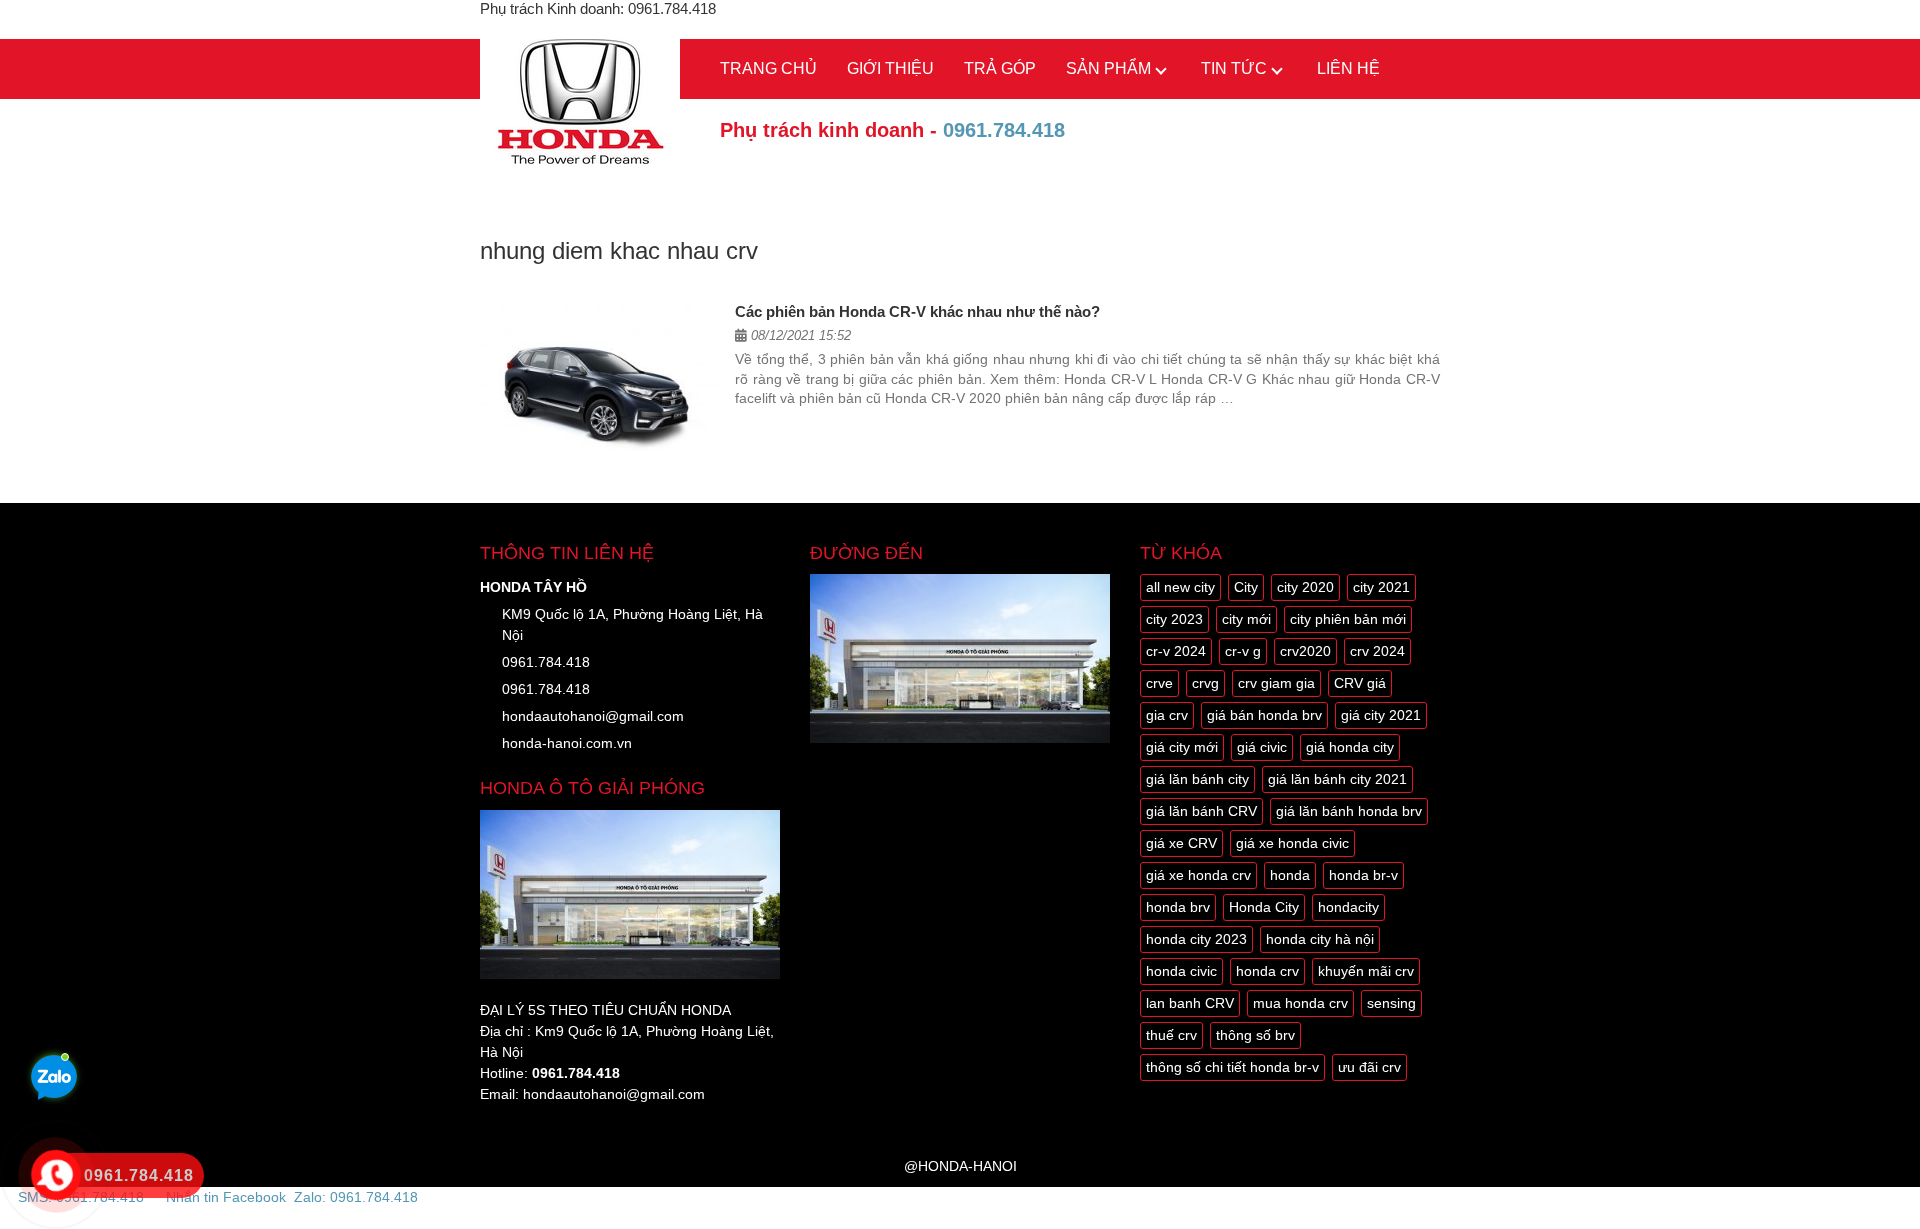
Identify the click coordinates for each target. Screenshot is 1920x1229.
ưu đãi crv (1369, 1067)
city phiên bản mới (1348, 619)
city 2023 (1174, 619)
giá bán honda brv (1264, 715)
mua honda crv (1300, 1003)
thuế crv (1171, 1035)
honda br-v (1363, 875)
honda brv (1178, 907)
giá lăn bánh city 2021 (1337, 779)
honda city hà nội (1320, 939)
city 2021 (1381, 587)
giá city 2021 (1381, 715)
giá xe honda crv (1198, 875)
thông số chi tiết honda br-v (1232, 1067)
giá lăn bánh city (1197, 779)
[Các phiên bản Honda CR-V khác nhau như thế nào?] (600, 383)
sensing (1391, 1003)
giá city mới (1182, 747)
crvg (1205, 683)
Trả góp (1000, 68)
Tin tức (1234, 68)
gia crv (1167, 715)
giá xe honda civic (1292, 843)
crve (1159, 683)
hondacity (1348, 907)
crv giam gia (1276, 683)
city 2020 (1305, 587)
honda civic (1181, 971)
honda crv (1267, 971)
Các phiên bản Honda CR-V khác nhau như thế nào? (917, 311)
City (1246, 587)
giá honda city (1350, 747)
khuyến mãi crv (1366, 971)
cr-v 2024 (1176, 651)
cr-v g (1243, 651)
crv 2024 (1377, 651)
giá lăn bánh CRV (1201, 811)
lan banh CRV (1190, 1003)
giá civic (1262, 747)
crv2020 (1305, 651)
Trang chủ (768, 68)
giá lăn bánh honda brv (1349, 811)
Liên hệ (1348, 68)
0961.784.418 (1004, 130)
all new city (1180, 587)
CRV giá (1360, 683)
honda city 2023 (1196, 939)
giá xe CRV (1181, 843)
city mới (1246, 619)
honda (1290, 875)
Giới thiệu (890, 68)
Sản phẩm (1108, 68)
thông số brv (1255, 1035)
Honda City (1264, 907)
